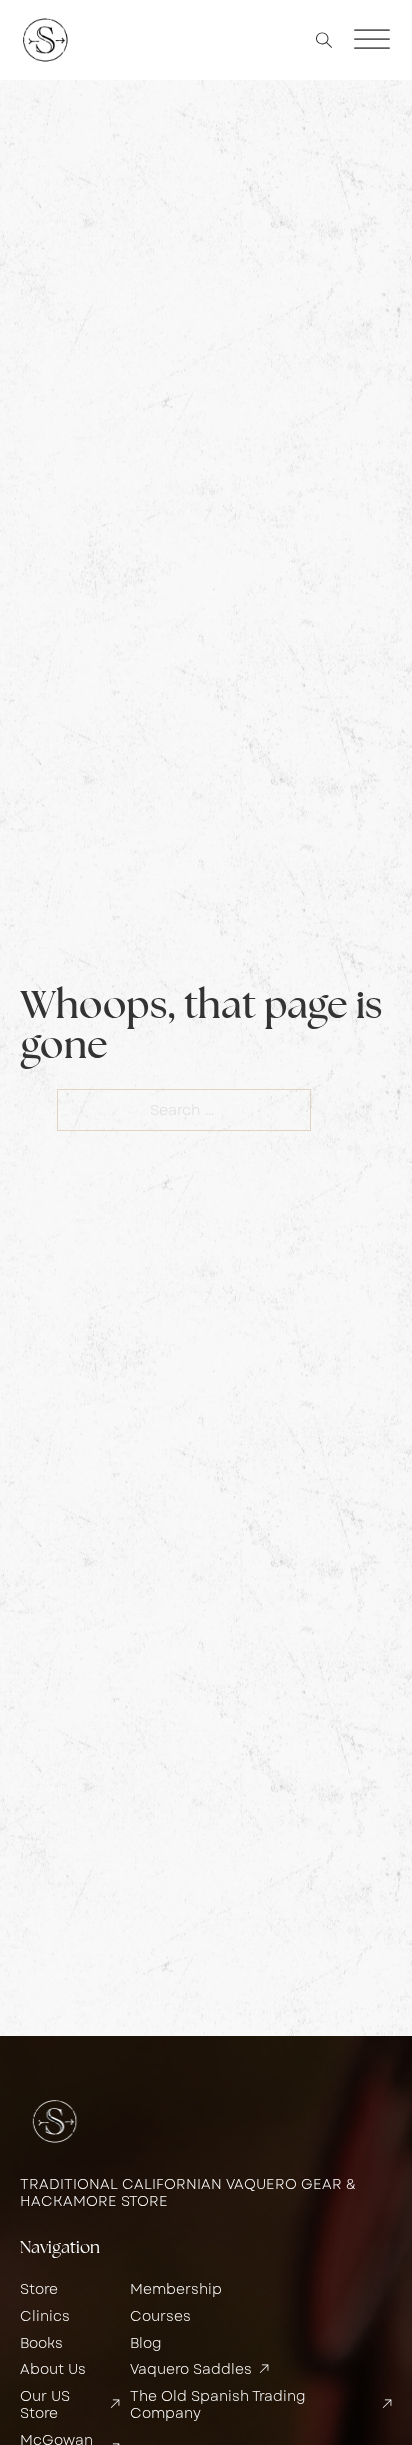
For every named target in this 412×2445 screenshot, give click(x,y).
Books (41, 2343)
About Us (53, 2369)
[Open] (372, 40)
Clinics (45, 2316)
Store (39, 2289)
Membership (176, 2289)
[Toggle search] (324, 40)
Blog (146, 2343)
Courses (160, 2316)
